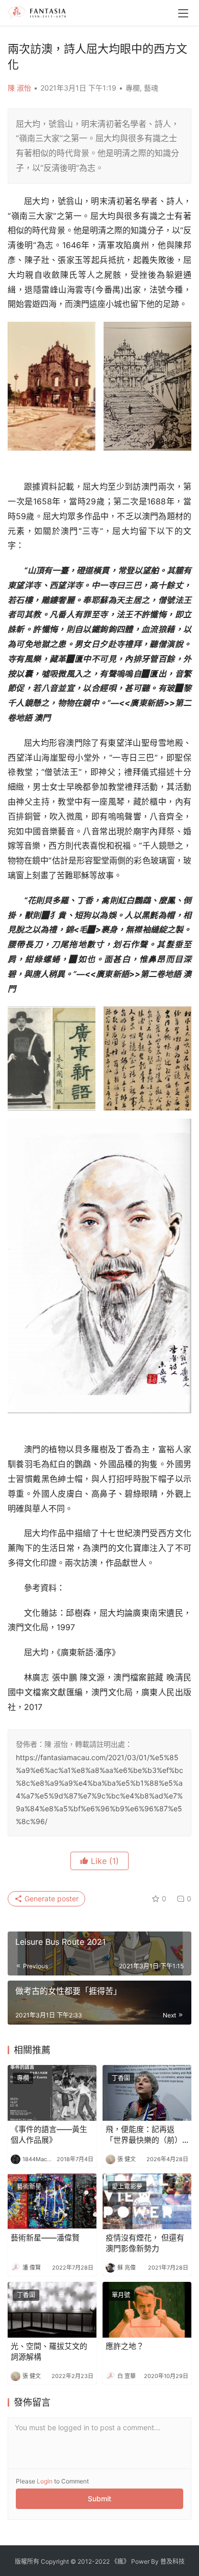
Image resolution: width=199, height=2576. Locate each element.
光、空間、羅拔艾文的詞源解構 (49, 2351)
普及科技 (172, 2561)
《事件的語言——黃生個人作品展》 (49, 2135)
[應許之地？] (147, 2310)
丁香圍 (121, 2078)
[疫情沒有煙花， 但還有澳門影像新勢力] (147, 2201)
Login (45, 2481)
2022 (102, 2561)
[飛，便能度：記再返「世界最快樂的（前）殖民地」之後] (147, 2093)
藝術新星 (29, 2186)
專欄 (133, 88)
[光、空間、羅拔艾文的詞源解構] (52, 2310)
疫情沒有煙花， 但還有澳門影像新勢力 (145, 2243)
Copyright (55, 2561)
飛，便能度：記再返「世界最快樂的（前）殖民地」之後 (144, 2135)
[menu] (183, 13)
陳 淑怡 (19, 88)
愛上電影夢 (127, 2186)
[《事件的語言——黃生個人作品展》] (52, 2093)
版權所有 (27, 2561)
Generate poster (51, 1898)
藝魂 (151, 88)
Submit (99, 2499)
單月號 (121, 2295)
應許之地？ (125, 2346)
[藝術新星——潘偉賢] (52, 2201)
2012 (85, 2561)
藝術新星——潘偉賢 (45, 2238)
